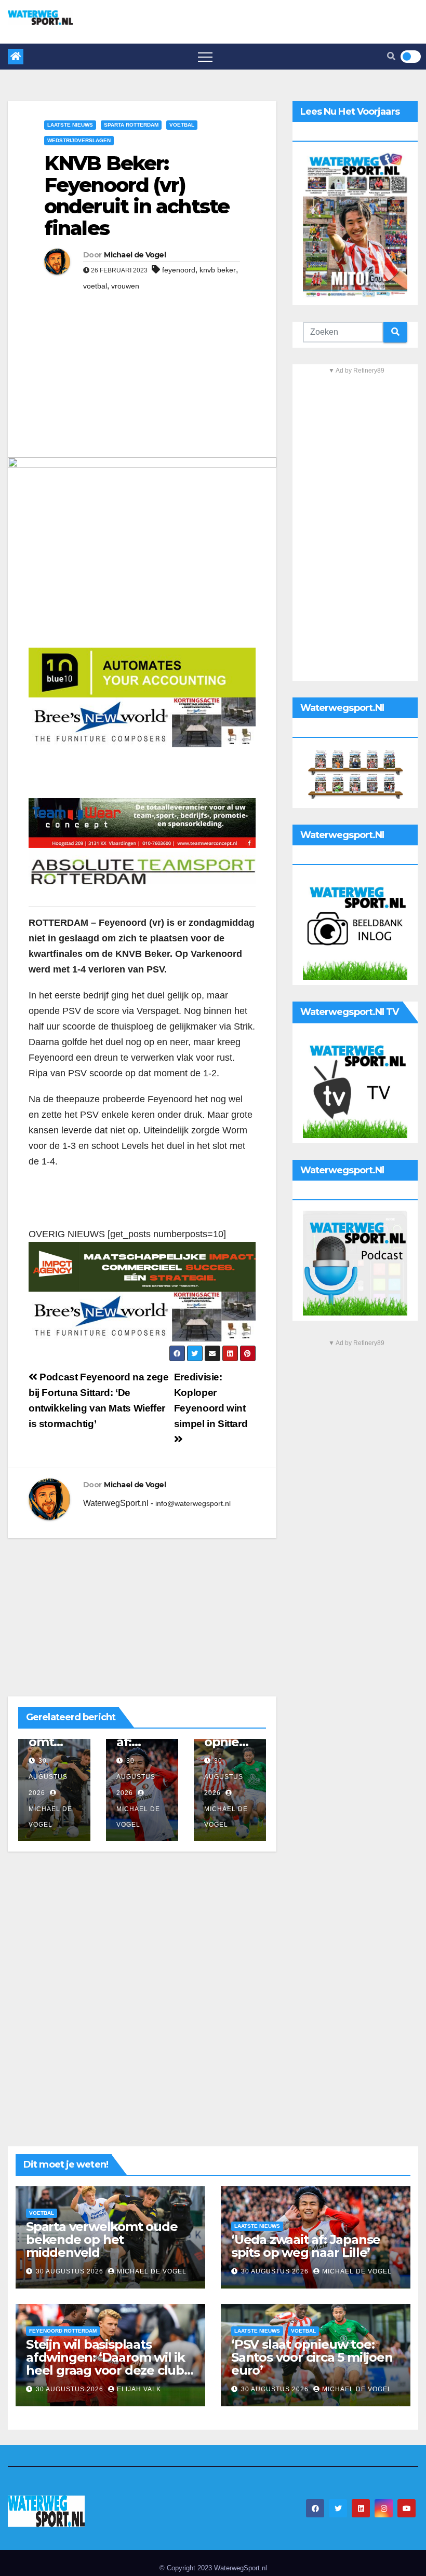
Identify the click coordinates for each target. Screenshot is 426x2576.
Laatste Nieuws (70, 125)
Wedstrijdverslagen (79, 140)
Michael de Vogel (135, 255)
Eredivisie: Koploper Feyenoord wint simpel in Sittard (211, 1400)
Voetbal (182, 125)
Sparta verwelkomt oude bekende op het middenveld (102, 2239)
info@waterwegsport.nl (193, 1503)
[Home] (16, 57)
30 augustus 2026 (48, 1777)
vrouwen (125, 286)
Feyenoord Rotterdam (63, 2331)
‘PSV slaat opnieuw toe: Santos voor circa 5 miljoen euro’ (312, 2357)
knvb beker (218, 270)
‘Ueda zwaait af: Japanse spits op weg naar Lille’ (306, 2246)
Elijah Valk (139, 2389)
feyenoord (179, 270)
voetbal (95, 286)
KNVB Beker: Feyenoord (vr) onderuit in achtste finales (137, 196)
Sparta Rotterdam (131, 125)
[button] (391, 56)
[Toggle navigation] (205, 57)
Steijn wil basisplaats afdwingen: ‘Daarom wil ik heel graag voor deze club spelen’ (105, 2364)
